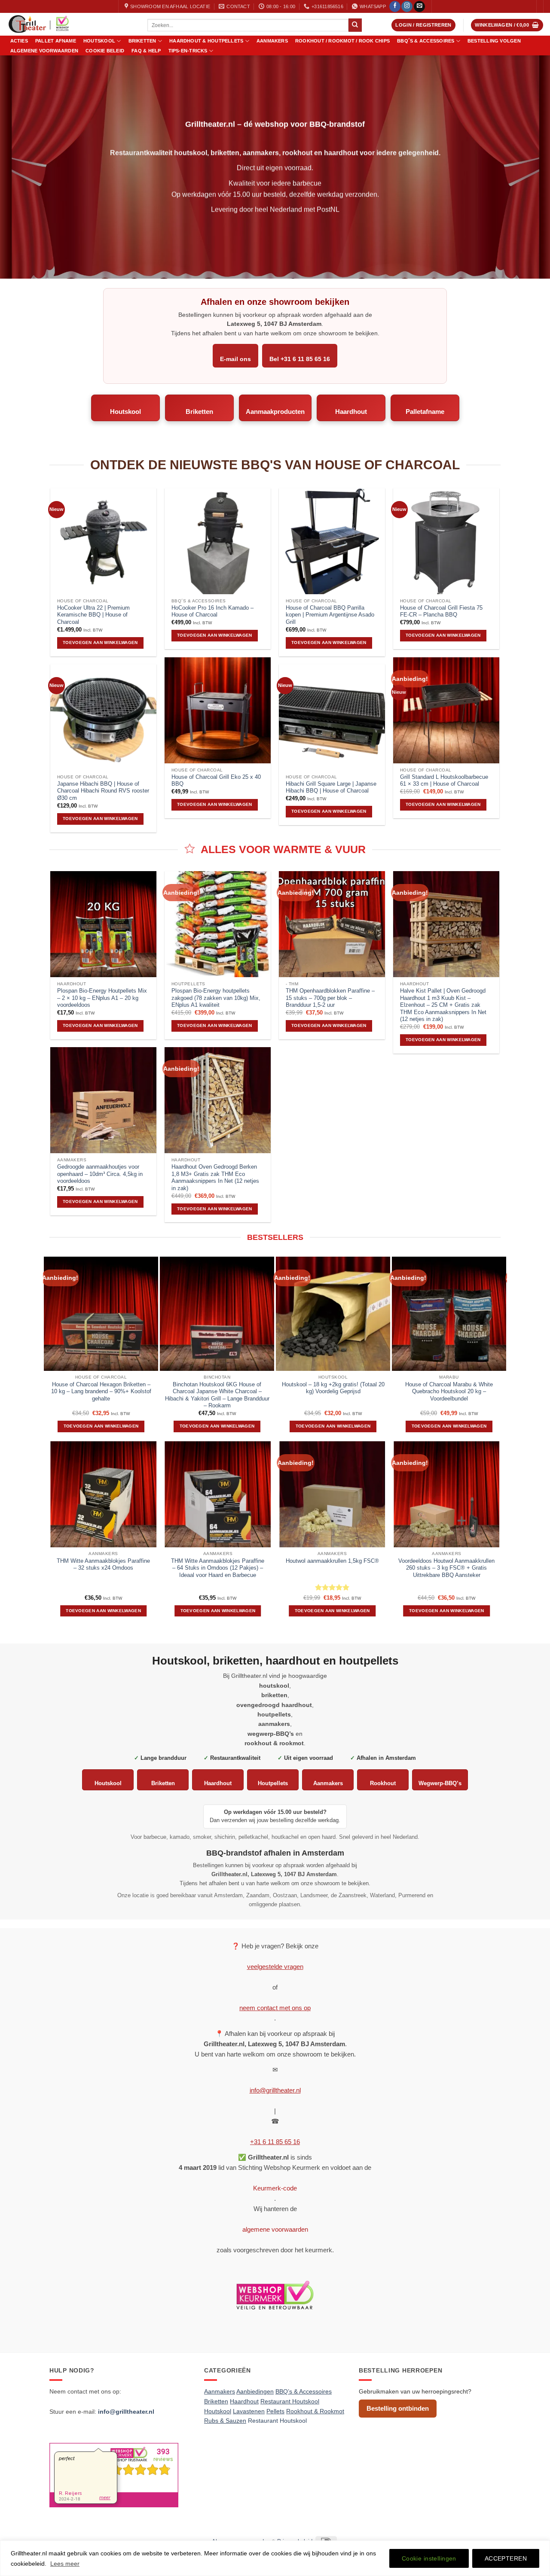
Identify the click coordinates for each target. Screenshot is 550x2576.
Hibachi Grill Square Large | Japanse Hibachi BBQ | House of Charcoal (331, 787)
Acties (19, 41)
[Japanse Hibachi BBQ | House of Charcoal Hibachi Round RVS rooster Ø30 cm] (103, 717)
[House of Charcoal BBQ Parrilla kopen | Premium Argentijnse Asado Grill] (332, 541)
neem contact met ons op (275, 2008)
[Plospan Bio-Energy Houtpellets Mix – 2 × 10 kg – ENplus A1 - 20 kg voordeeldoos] (103, 924)
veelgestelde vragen (275, 1967)
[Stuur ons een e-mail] (419, 7)
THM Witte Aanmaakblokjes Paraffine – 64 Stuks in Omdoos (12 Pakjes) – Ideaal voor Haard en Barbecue (218, 1568)
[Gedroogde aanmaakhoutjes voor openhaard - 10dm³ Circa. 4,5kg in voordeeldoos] (103, 1100)
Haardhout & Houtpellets (206, 41)
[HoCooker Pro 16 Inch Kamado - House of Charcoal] (218, 541)
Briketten (142, 41)
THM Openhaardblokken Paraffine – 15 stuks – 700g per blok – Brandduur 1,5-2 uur (330, 998)
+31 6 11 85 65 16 (275, 2142)
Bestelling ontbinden (398, 2408)
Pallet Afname (56, 41)
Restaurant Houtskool (277, 2421)
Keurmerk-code (275, 2188)
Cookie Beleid (105, 51)
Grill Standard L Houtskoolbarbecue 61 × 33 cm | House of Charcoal (444, 781)
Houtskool (99, 41)
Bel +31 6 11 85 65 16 (300, 359)
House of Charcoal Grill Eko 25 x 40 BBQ (216, 781)
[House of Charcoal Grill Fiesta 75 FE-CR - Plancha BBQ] (446, 541)
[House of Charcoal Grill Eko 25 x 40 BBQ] (218, 710)
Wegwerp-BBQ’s (440, 1783)
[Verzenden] (355, 25)
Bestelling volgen (494, 41)
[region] (275, 2558)
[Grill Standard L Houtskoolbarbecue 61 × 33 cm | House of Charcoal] (446, 710)
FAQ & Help (146, 51)
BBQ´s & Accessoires (426, 41)
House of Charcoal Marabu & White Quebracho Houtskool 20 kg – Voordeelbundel (449, 1391)
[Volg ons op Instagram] (407, 7)
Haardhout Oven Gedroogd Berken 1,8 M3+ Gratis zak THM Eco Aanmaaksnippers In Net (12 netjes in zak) (215, 1177)
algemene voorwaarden (275, 2229)
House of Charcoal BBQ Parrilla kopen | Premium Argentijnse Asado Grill (330, 615)
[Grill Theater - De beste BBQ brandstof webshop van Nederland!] (70, 24)
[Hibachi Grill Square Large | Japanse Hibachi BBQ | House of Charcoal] (332, 717)
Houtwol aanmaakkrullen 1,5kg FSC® (332, 1561)
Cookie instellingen (429, 2558)
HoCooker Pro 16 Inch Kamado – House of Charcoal (212, 611)
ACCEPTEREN (506, 2558)
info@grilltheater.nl (275, 2090)
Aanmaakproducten (275, 412)
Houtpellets (273, 1783)
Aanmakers (272, 41)
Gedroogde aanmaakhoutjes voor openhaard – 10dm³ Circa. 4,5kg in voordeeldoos (100, 1174)
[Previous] (51, 1536)
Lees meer (65, 2564)
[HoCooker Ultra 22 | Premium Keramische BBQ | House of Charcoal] (103, 541)
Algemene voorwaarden (44, 51)
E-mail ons (235, 359)
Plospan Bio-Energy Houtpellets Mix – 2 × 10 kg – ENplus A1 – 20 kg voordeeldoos (102, 998)
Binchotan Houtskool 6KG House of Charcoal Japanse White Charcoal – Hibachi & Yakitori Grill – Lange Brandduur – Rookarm (217, 1395)
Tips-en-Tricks (188, 51)
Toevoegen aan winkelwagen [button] (100, 642)
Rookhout (383, 1783)
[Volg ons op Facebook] (395, 7)
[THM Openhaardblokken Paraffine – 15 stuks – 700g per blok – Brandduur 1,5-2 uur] (332, 924)
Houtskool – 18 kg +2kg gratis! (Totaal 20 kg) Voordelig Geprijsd (333, 1388)
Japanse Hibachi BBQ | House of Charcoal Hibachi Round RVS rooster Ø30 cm (103, 791)
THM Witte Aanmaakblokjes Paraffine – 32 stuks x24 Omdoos (103, 1564)
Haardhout (351, 412)
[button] (423, 25)
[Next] (502, 1348)
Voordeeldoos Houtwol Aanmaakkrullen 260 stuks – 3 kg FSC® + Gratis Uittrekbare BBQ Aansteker (446, 1568)
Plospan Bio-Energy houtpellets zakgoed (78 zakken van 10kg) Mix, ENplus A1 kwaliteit (216, 998)
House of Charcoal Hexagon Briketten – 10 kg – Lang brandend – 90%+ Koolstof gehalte (101, 1391)
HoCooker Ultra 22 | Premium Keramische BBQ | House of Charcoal (93, 615)
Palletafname (425, 412)
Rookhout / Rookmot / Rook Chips (342, 41)
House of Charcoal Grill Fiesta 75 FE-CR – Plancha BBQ (441, 611)
